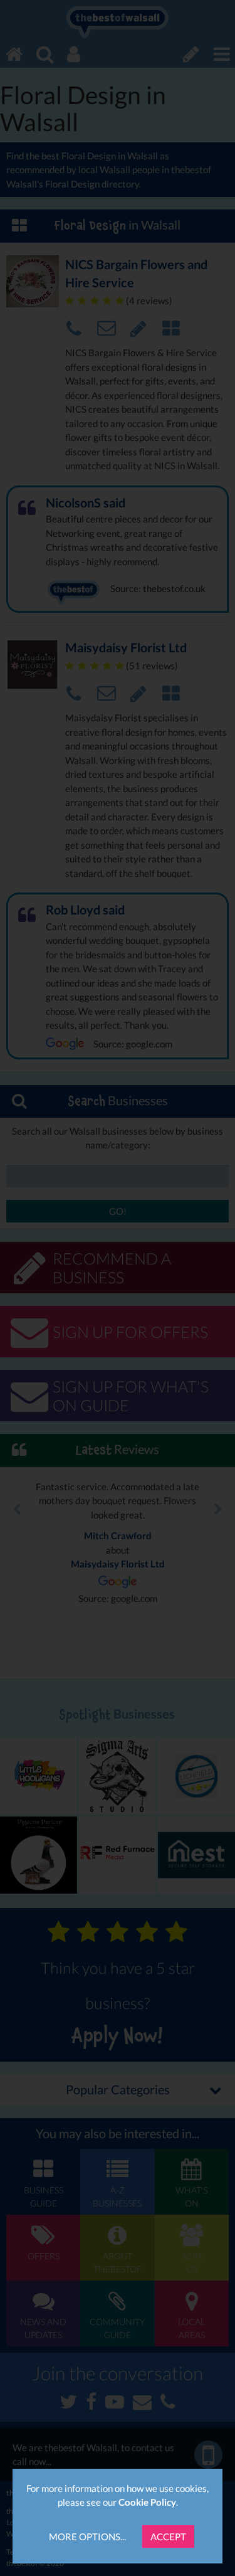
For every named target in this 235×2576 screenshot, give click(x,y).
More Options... (87, 2536)
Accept (168, 2536)
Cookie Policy (147, 2502)
